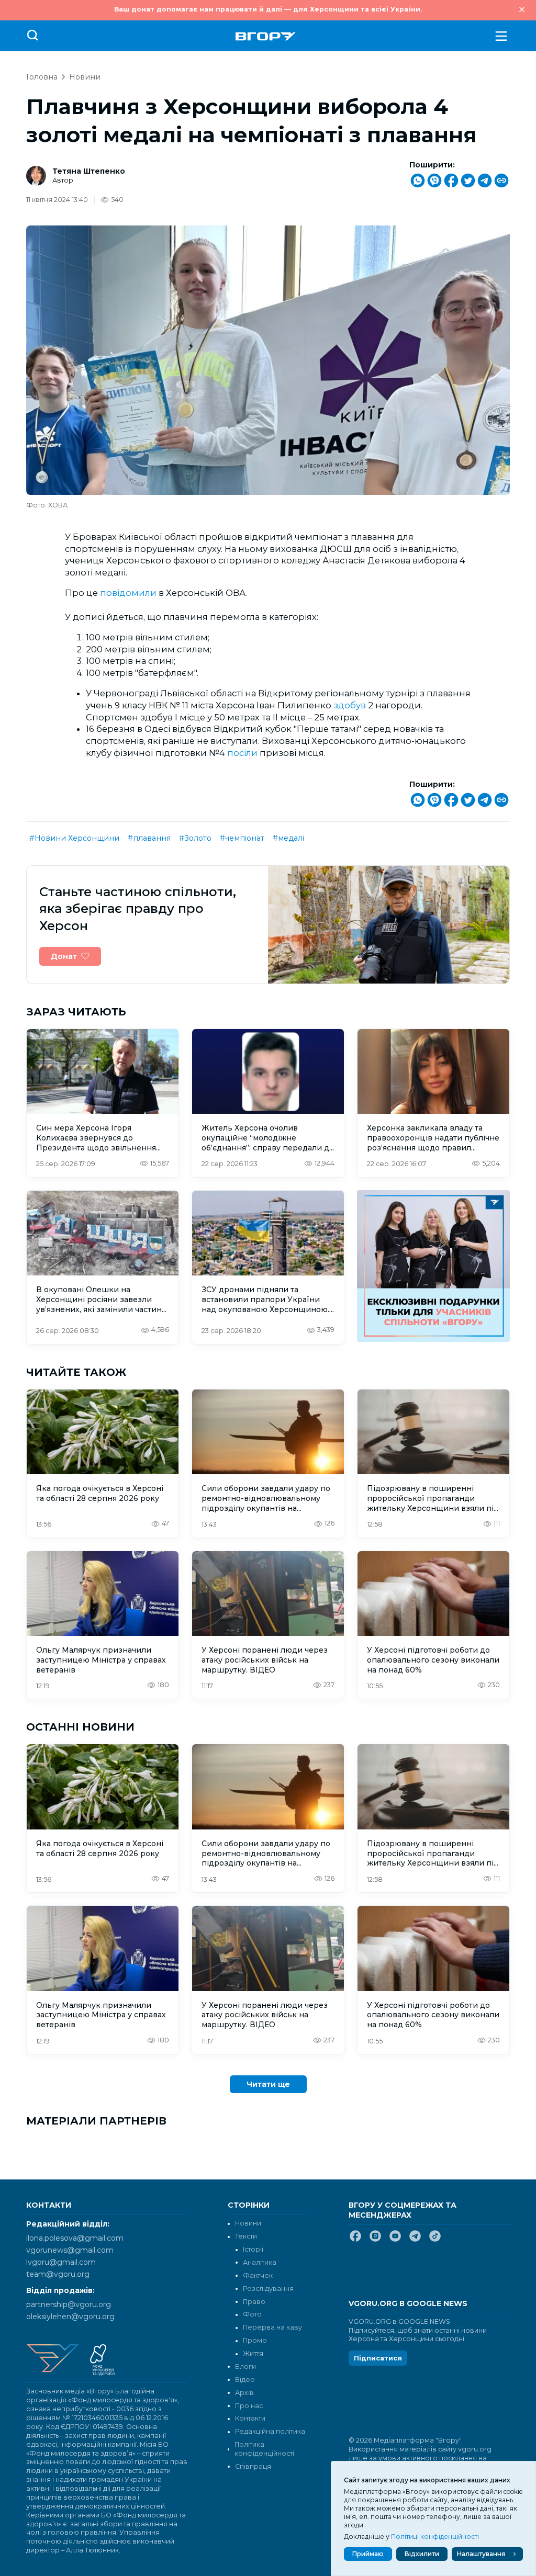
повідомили (128, 593)
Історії (253, 2249)
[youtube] (395, 2240)
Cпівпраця (253, 2466)
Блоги (245, 2366)
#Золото (195, 838)
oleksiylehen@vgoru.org (70, 2317)
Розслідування (268, 2289)
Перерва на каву (272, 2327)
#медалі (288, 838)
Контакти (250, 2418)
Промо (255, 2340)
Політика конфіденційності (264, 2449)
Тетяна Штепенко (89, 171)
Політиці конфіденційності (435, 2537)
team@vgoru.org (58, 2274)
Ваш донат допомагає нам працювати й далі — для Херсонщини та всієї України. (268, 9)
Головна (42, 77)
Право (254, 2302)
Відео (245, 2380)
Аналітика (260, 2262)
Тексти (246, 2236)
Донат (64, 956)
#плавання (149, 838)
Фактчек (258, 2275)
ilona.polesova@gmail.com (75, 2238)
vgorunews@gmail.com (70, 2250)
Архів (244, 2393)
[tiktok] (435, 2240)
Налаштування (481, 2554)
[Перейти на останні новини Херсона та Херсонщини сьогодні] (266, 36)
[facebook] (355, 2240)
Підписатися (378, 2358)
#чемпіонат (242, 838)
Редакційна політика (270, 2431)
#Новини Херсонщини (74, 838)
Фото (252, 2314)
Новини (85, 77)
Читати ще (268, 2084)
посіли (242, 753)
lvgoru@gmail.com (61, 2262)
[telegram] (415, 2240)
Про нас (249, 2406)
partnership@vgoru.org (69, 2304)
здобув (350, 705)
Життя (253, 2353)
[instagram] (375, 2240)
